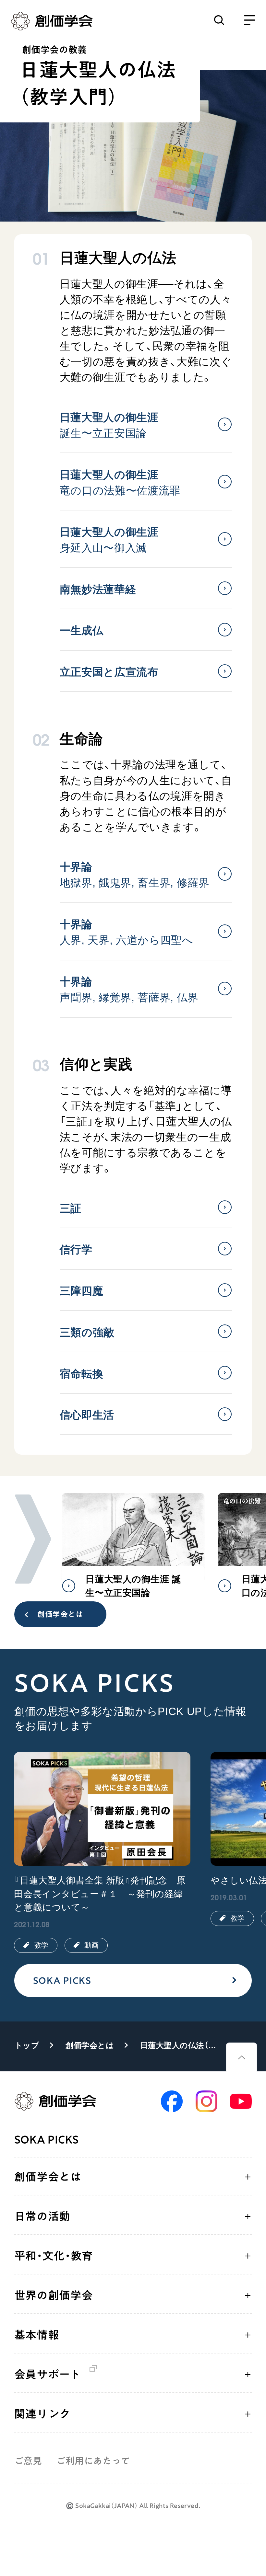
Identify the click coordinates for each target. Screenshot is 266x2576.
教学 (41, 1945)
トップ (27, 2045)
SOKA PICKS (62, 1980)
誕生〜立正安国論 (109, 425)
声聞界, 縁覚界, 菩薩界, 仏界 (129, 990)
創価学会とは (60, 1614)
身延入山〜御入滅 (109, 540)
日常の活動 (42, 2216)
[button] (33, 1539)
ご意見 (28, 2461)
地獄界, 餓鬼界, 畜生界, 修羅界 (135, 875)
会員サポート (48, 2374)
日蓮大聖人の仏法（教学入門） (180, 2045)
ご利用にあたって (93, 2461)
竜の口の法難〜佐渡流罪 (120, 483)
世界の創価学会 (54, 2295)
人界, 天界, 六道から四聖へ (127, 932)
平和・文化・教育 (54, 2256)
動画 (91, 1945)
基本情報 (37, 2335)
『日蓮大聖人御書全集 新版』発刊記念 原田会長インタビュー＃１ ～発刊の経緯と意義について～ (100, 1894)
